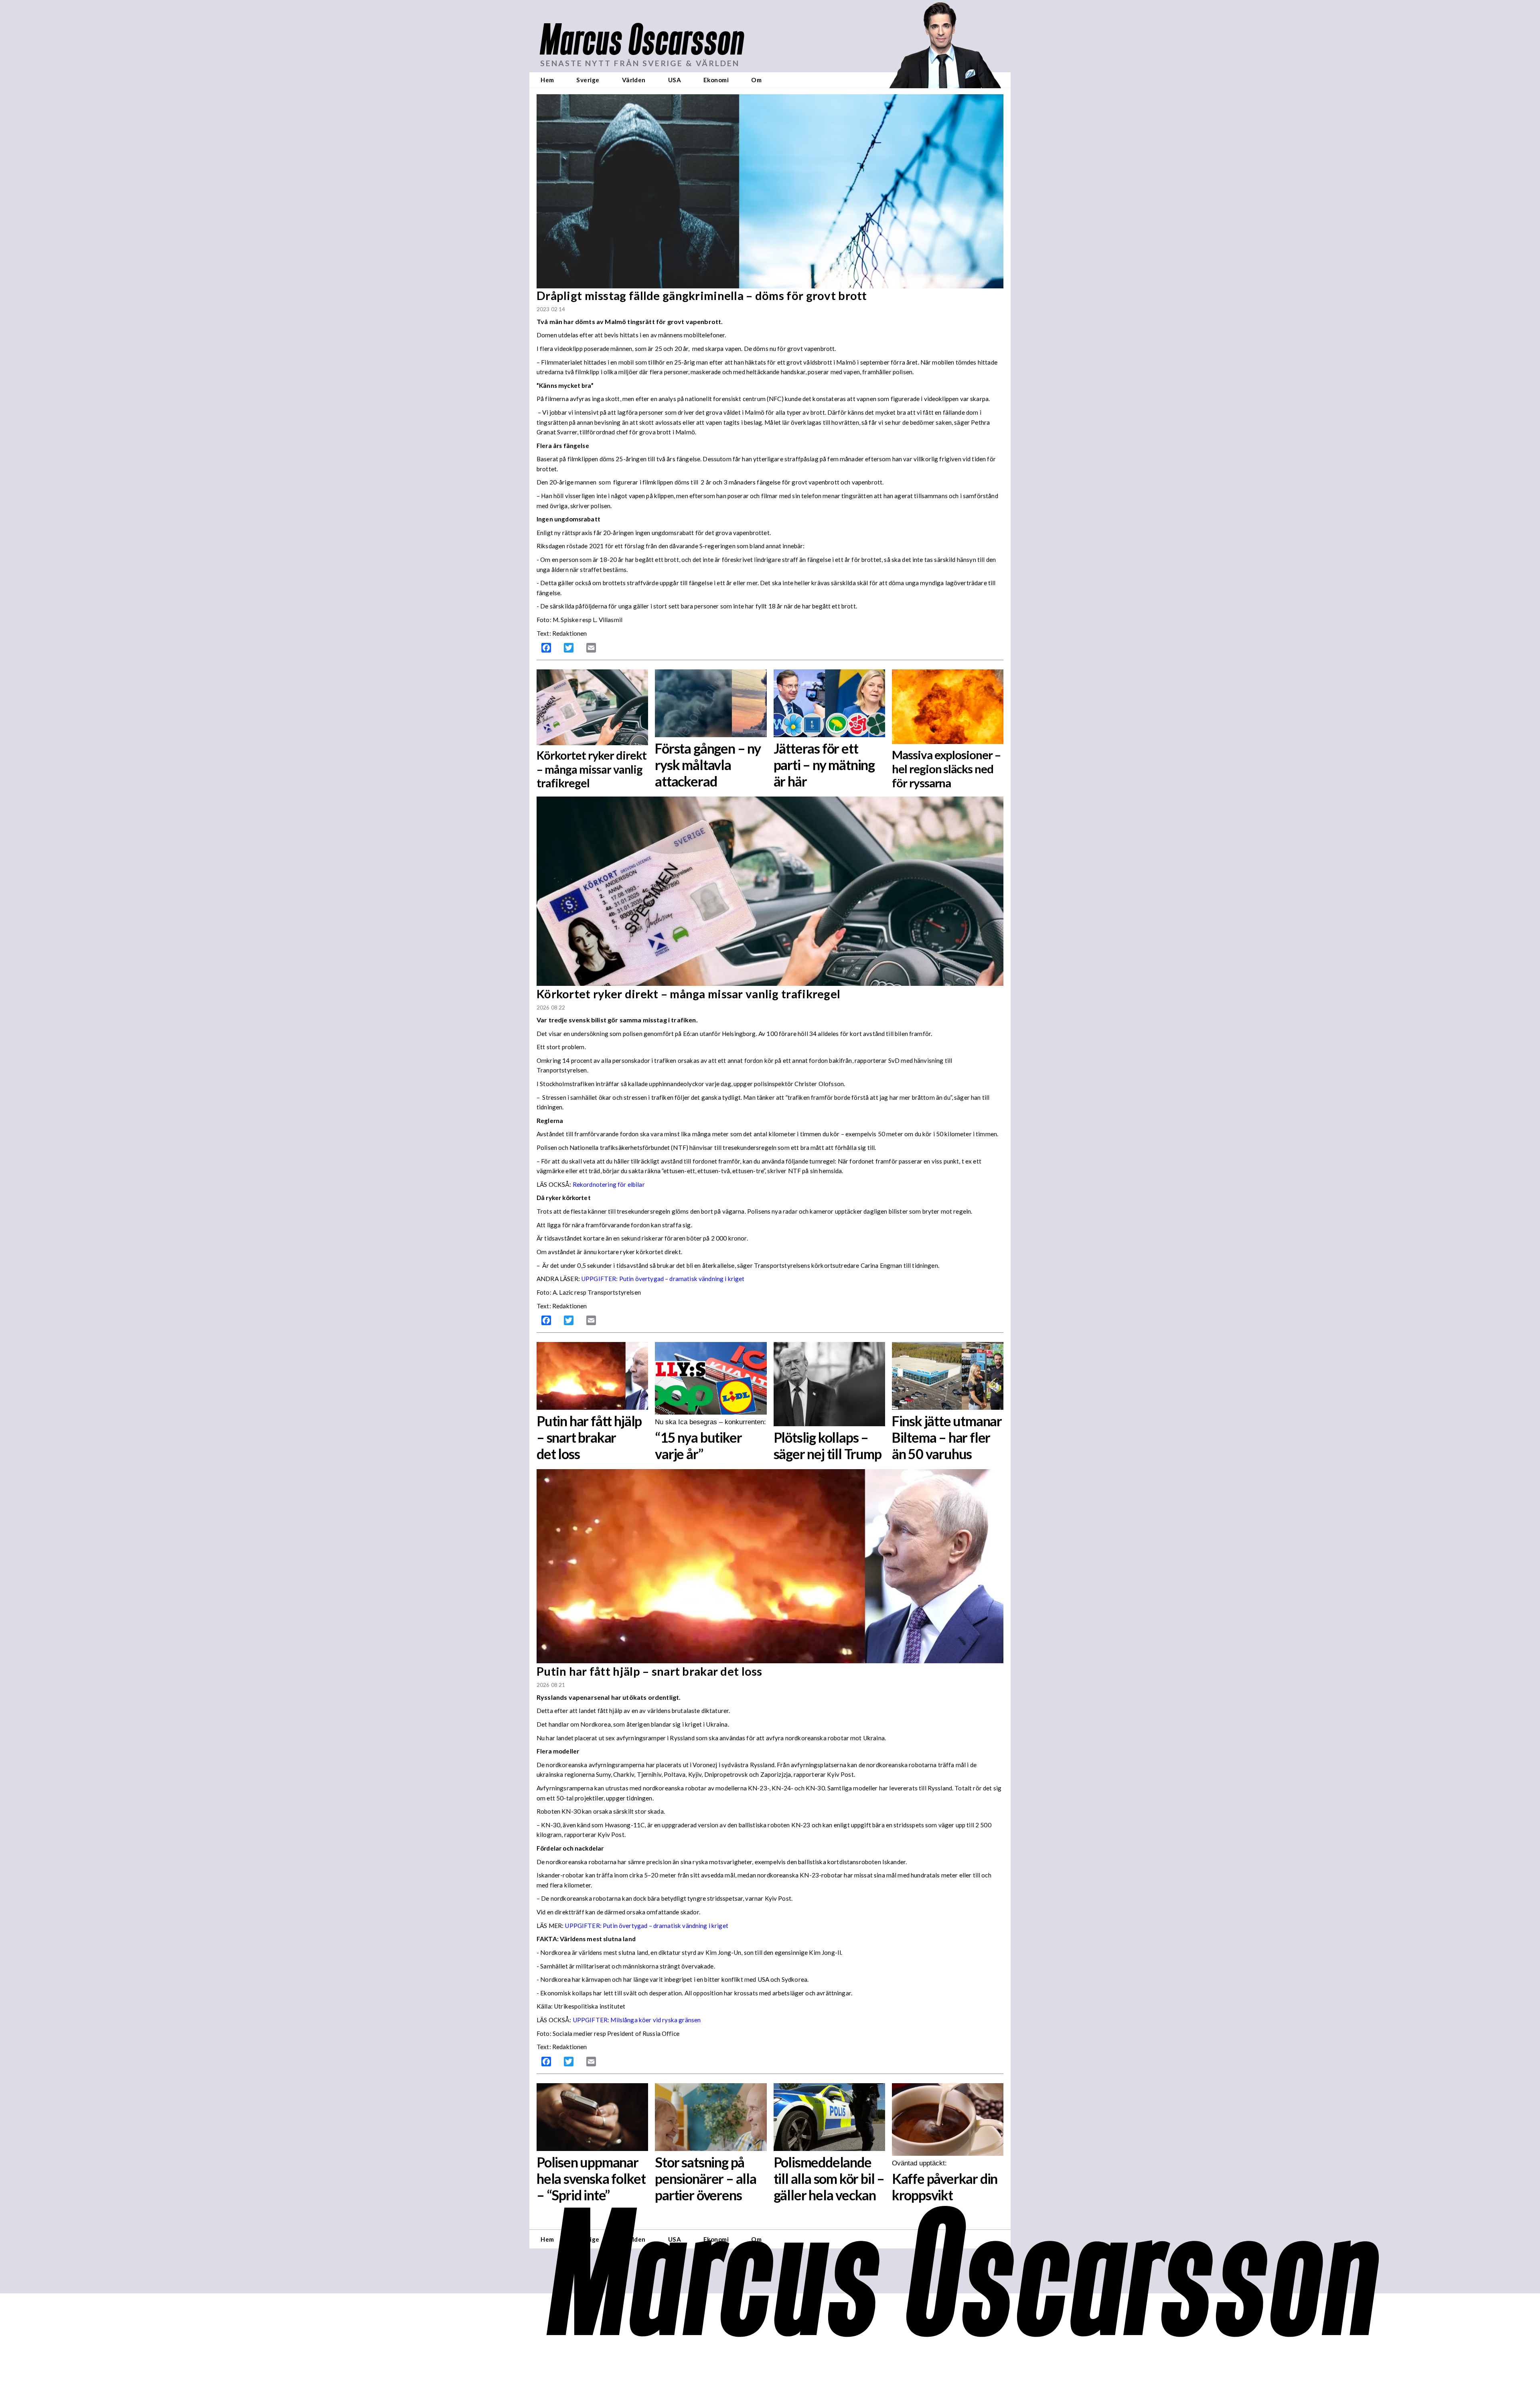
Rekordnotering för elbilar (609, 1184)
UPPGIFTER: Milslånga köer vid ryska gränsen (637, 2020)
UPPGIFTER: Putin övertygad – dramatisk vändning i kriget (663, 1279)
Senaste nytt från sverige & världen (640, 63)
